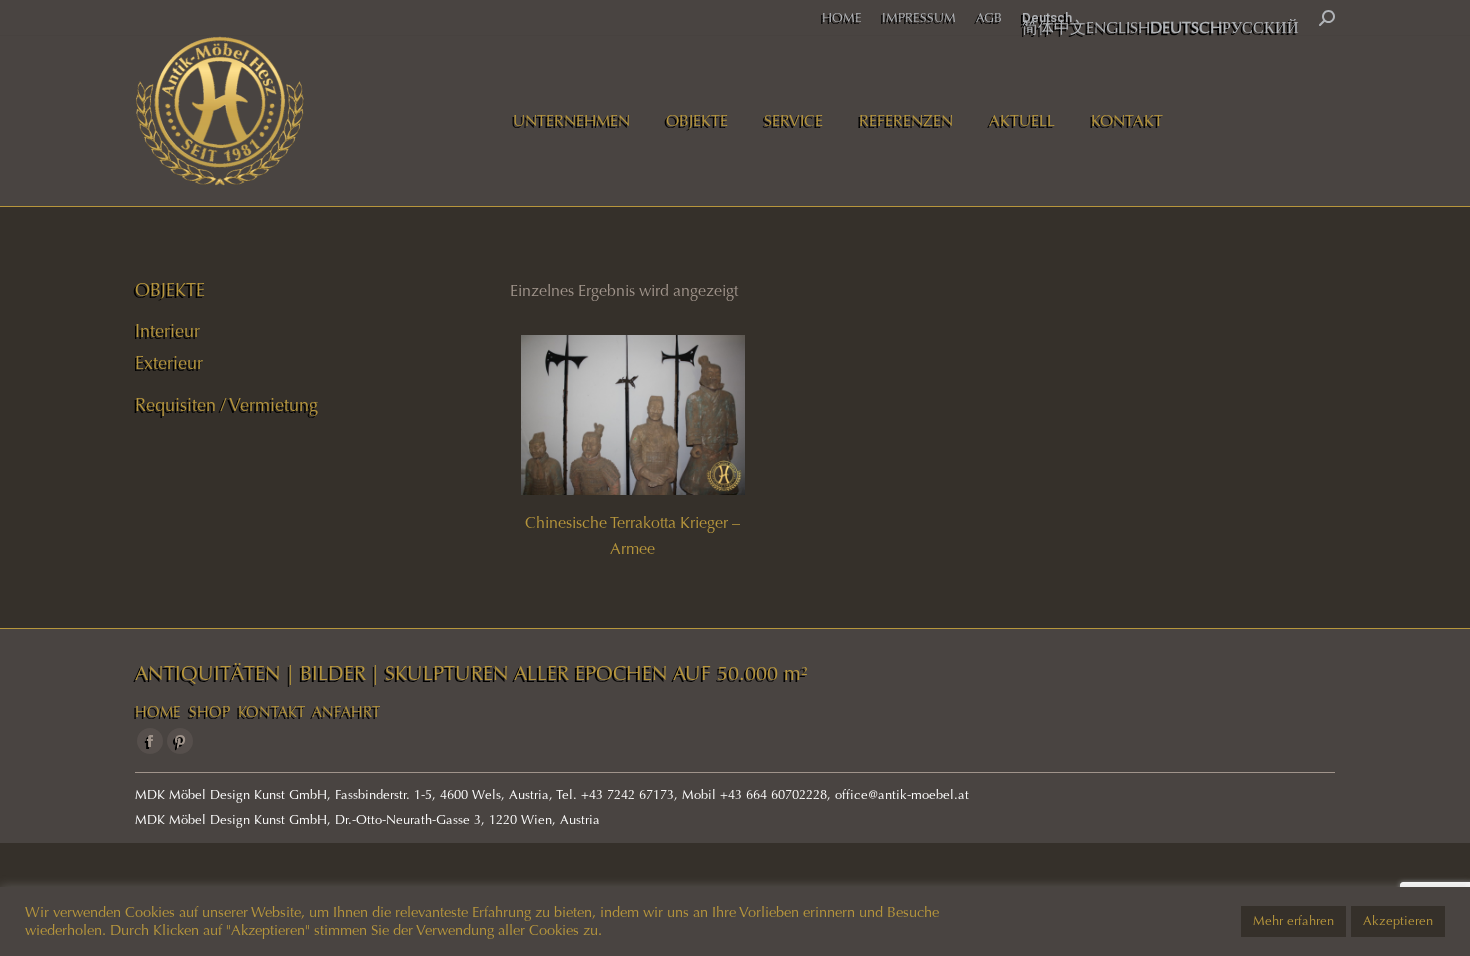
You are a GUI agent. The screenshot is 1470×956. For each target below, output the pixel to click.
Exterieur (169, 363)
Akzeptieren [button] (1398, 921)
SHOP (209, 712)
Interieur (167, 331)
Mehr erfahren (1293, 921)
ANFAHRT (346, 712)
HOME (158, 712)
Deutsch (1047, 17)
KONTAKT (271, 712)
